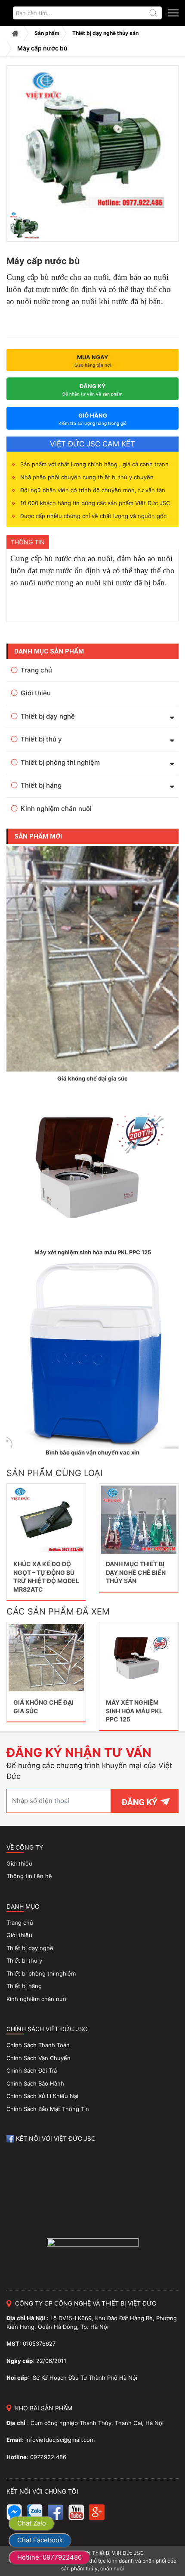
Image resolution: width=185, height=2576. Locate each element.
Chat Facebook (40, 2540)
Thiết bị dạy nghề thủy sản (105, 33)
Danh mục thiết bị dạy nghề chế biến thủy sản (136, 1572)
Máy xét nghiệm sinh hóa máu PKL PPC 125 (134, 1711)
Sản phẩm (47, 33)
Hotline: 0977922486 (49, 2557)
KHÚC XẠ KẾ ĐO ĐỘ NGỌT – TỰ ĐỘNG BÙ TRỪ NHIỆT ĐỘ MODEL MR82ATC (46, 1577)
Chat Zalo (32, 2523)
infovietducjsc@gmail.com (60, 2440)
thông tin (28, 542)
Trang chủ (15, 33)
